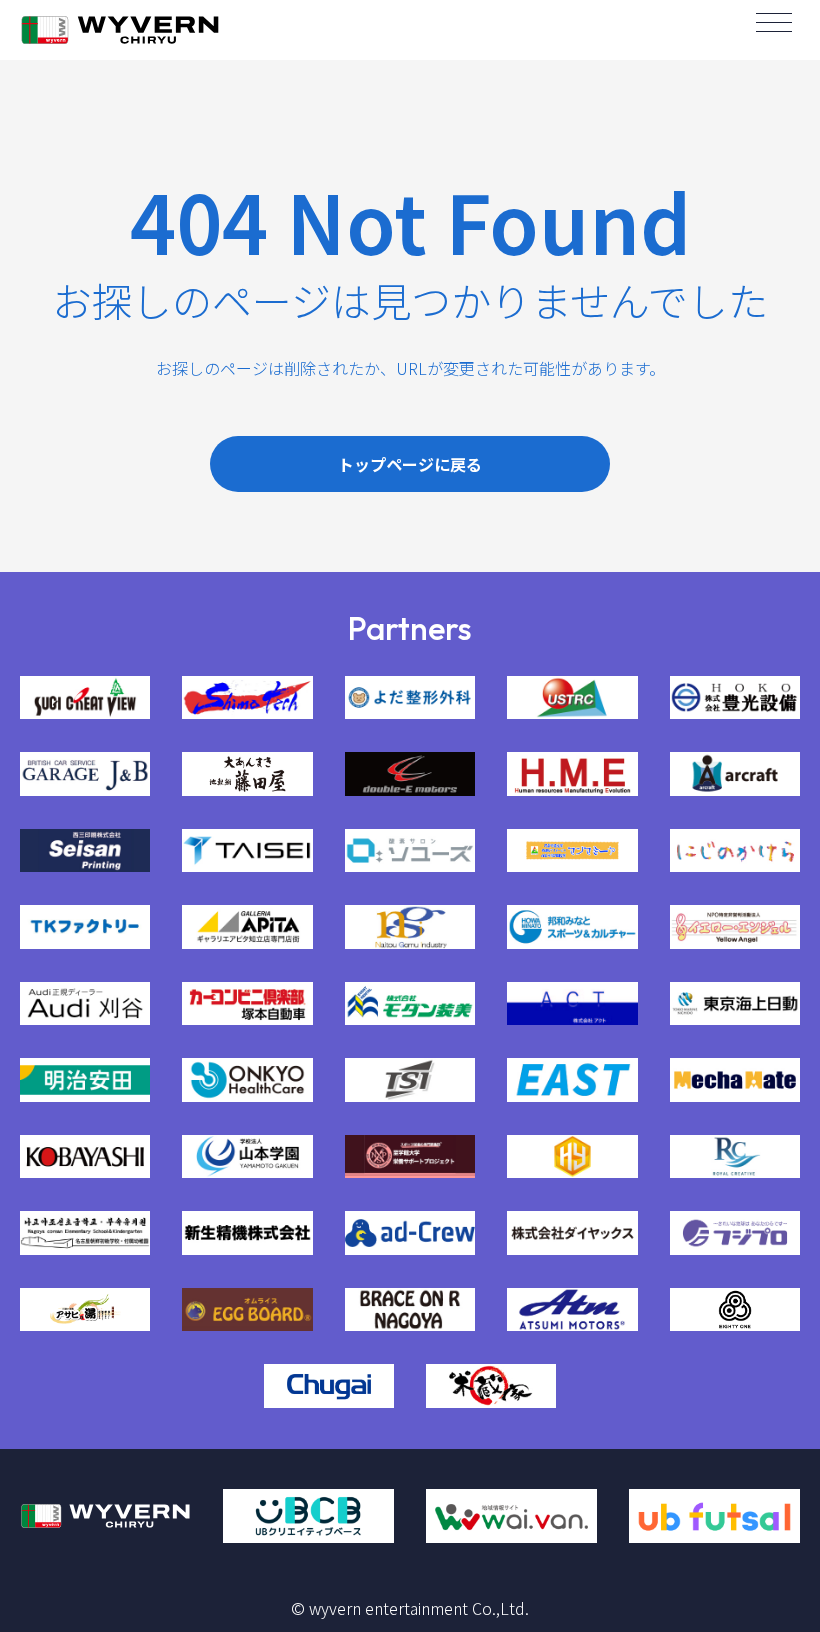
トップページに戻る (410, 464)
